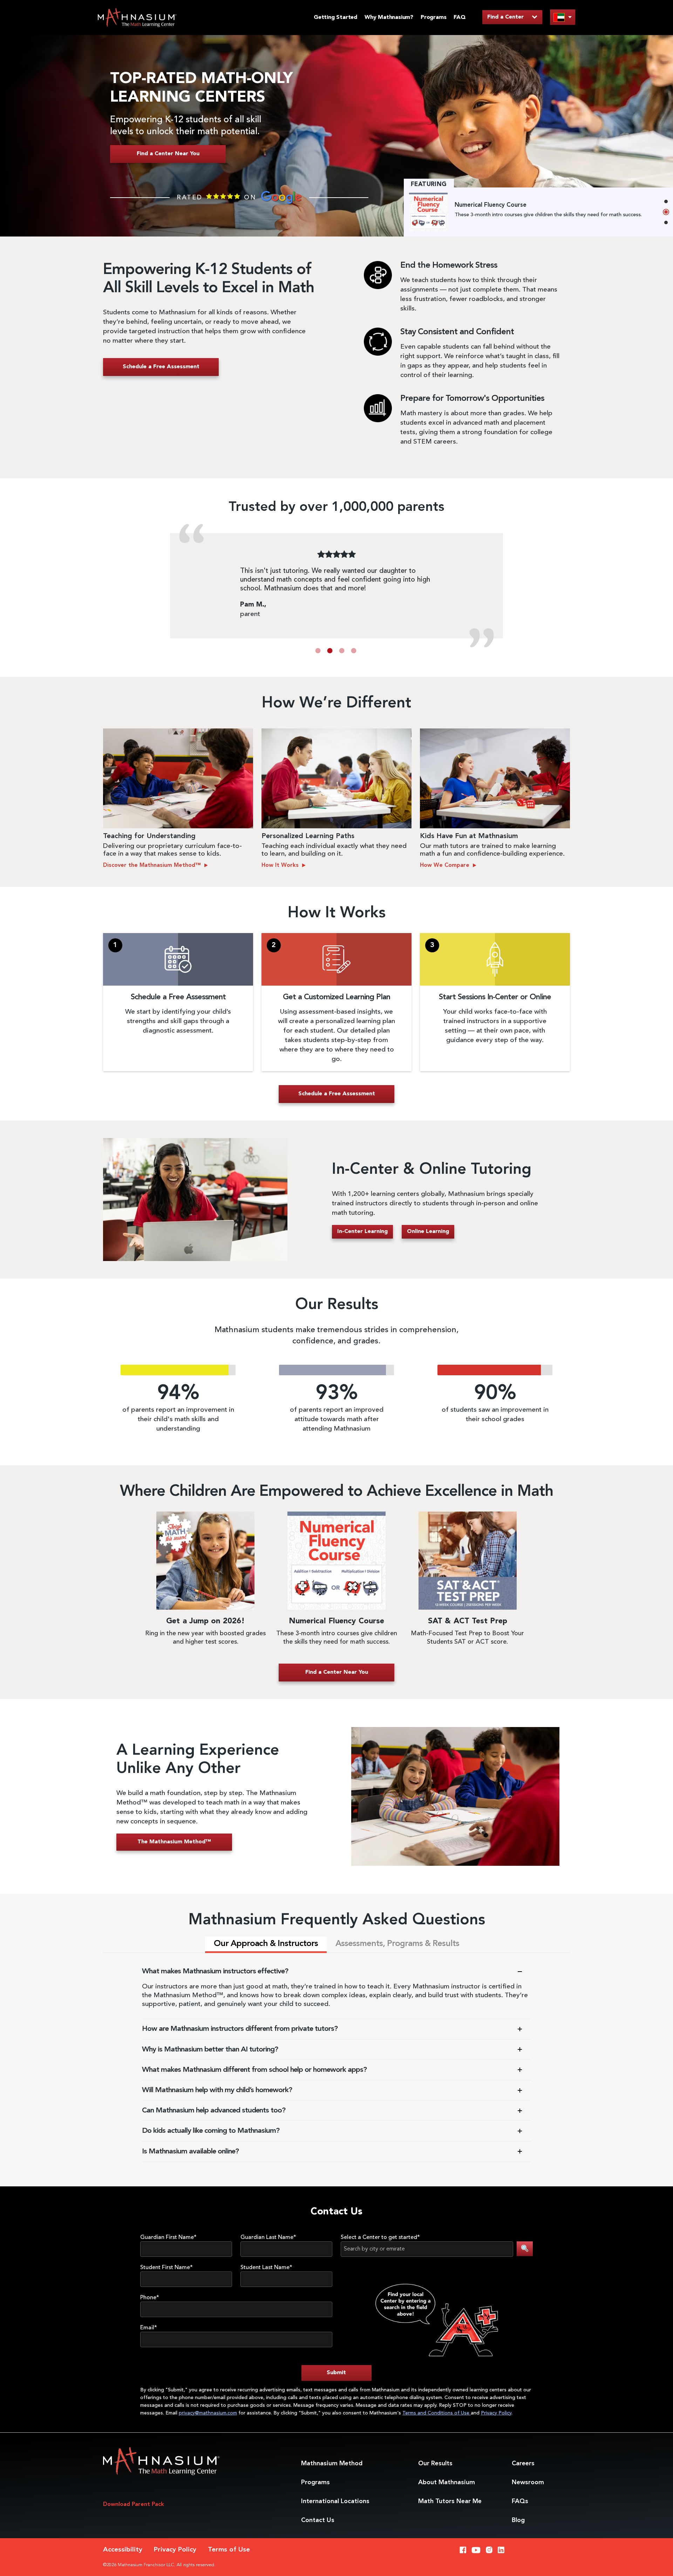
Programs (433, 18)
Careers (523, 2464)
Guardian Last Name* (268, 2238)
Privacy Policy (496, 2413)
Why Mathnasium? (389, 18)
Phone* (150, 2298)
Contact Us (318, 2520)
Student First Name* (166, 2268)
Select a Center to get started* (380, 2238)
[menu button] (563, 17)
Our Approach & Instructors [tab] (266, 1944)
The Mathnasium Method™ (174, 1842)
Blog (518, 2520)
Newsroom (528, 2482)
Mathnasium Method (332, 2464)
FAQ (460, 18)
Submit (336, 2373)
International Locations (335, 2501)
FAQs (520, 2501)
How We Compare (446, 865)
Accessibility (123, 2550)
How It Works (281, 865)
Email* (149, 2328)
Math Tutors (450, 2501)
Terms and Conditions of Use (437, 2413)
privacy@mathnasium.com (208, 2413)
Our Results (435, 2464)
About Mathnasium (447, 2482)
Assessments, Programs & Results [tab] (397, 1944)
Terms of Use (229, 2550)
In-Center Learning (362, 1232)
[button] (318, 651)
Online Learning (428, 1232)
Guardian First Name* (168, 2238)
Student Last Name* (266, 2268)
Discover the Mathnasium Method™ (153, 865)
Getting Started (335, 18)
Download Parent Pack (134, 2505)
